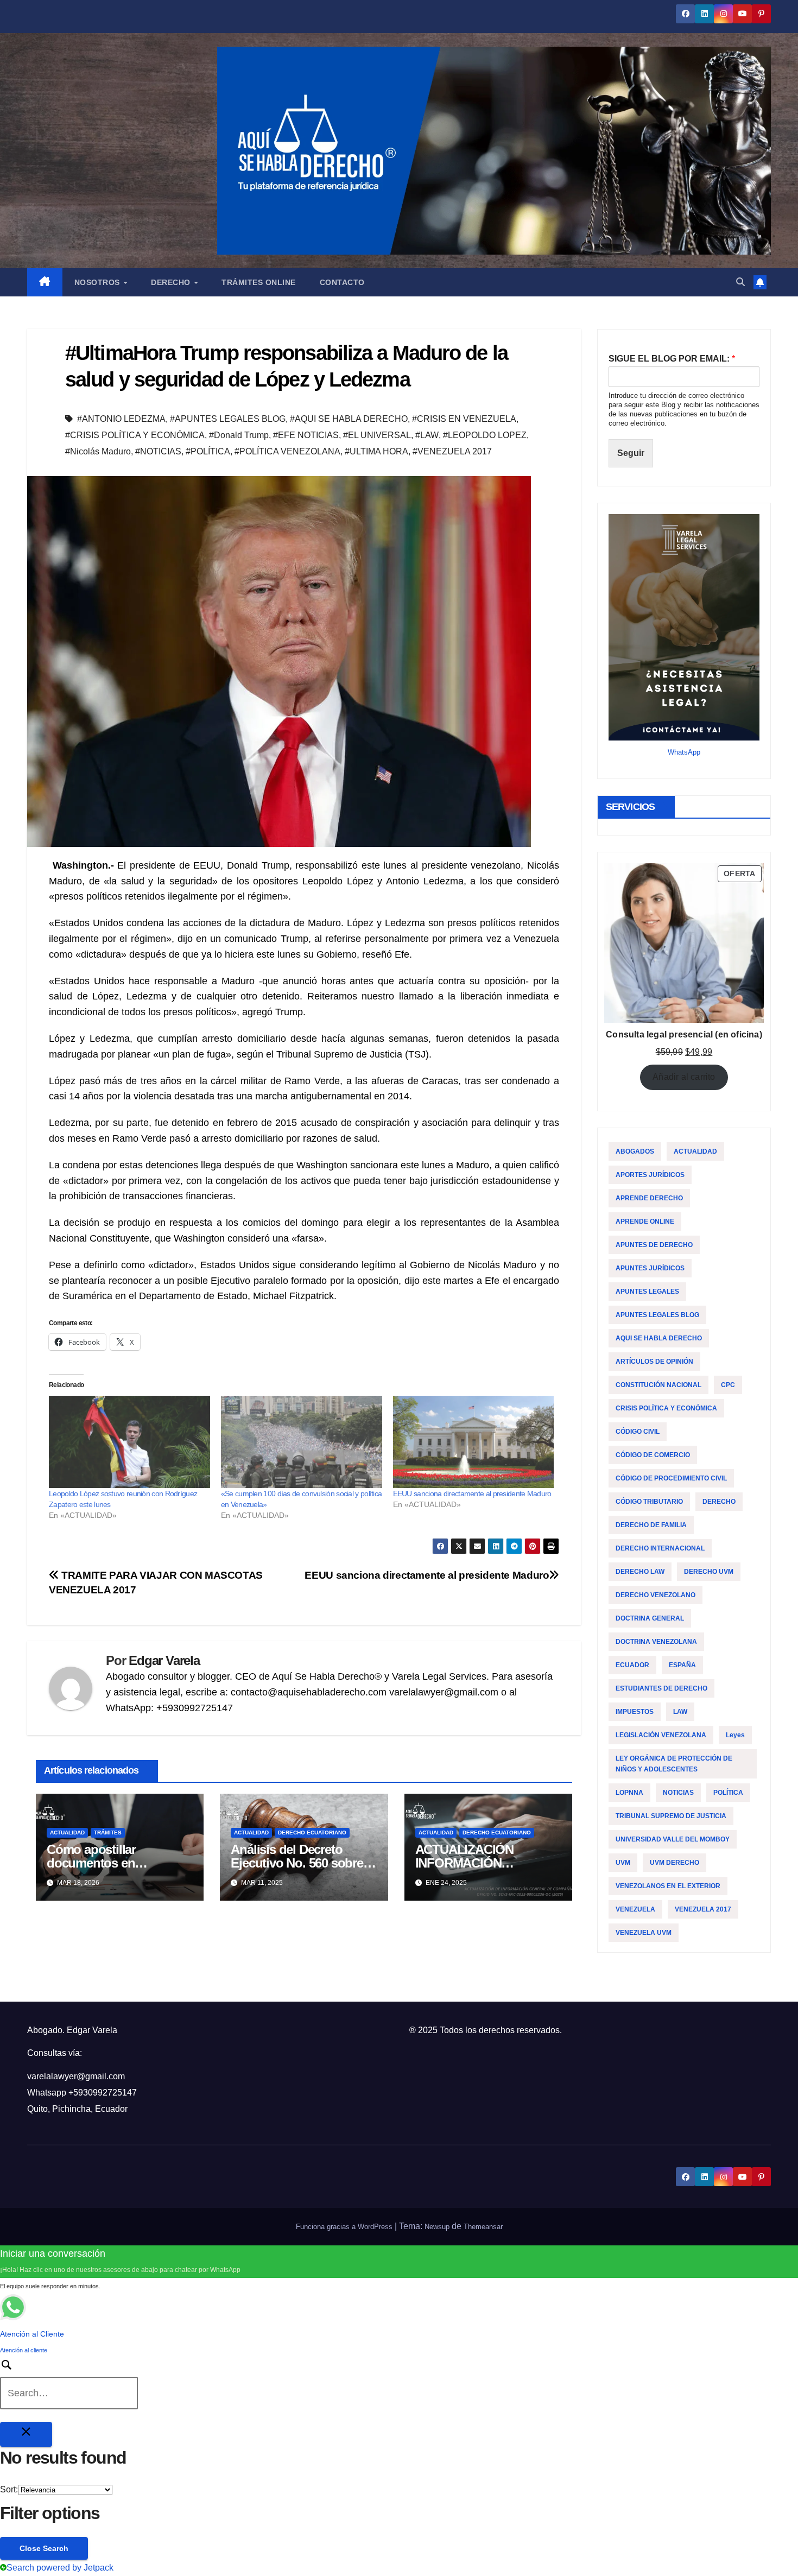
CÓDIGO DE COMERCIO (653, 1455)
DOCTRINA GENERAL (650, 1618)
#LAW (427, 435)
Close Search (44, 2548)
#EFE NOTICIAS (306, 435)
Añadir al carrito (684, 1077)
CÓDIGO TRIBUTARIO (649, 1502)
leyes (735, 1735)
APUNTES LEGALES (647, 1292)
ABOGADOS (635, 1151)
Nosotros (99, 282)
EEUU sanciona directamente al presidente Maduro (472, 1493)
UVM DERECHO (674, 1863)
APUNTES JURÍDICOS (650, 1268)
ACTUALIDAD (67, 1833)
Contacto (342, 282)
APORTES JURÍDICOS (650, 1175)
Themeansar (483, 2227)
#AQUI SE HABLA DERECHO (349, 419)
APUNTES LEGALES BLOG (657, 1315)
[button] (740, 282)
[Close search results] (26, 2434)
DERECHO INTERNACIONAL (660, 1548)
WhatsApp (684, 752)
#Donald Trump (239, 435)
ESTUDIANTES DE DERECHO (661, 1688)
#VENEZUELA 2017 (452, 451)
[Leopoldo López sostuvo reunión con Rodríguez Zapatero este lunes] (129, 1442)
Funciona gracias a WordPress (345, 2227)
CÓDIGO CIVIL (638, 1432)
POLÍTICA (728, 1793)
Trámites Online (259, 282)
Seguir (631, 453)
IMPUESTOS (635, 1712)
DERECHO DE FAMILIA (651, 1525)
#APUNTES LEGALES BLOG (228, 419)
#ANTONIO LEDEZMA (121, 419)
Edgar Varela (164, 1660)
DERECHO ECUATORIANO (312, 1833)
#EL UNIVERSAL (377, 435)
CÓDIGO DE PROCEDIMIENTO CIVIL (671, 1478)
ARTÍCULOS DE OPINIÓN (654, 1362)
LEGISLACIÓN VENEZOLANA (661, 1735)
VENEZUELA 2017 (703, 1909)
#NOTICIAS (158, 451)
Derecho (172, 282)
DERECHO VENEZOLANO (655, 1595)
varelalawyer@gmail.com (76, 2076)
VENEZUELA (635, 1909)
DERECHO (719, 1502)
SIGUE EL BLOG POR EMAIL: (672, 359)
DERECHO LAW (640, 1572)
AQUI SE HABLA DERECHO (659, 1338)
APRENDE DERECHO (649, 1198)
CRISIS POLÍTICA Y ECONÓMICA (666, 1408)
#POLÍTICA (208, 451)
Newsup (437, 2227)
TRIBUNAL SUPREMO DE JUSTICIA (671, 1816)
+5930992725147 (103, 2093)
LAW (680, 1712)
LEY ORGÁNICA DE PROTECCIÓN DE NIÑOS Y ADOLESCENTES (674, 1764)
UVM (623, 1863)
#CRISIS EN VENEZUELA (464, 419)
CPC (728, 1385)
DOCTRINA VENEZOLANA (656, 1642)
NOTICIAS (678, 1793)
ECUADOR (632, 1665)
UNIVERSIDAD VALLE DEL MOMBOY (673, 1839)
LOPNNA (629, 1793)
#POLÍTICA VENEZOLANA (287, 451)
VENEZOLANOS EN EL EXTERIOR (668, 1886)
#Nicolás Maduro (98, 451)
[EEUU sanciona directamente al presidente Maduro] (474, 1442)
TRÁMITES (108, 1833)
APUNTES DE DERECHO (654, 1245)
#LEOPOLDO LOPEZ (485, 435)
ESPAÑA (682, 1665)
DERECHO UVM (709, 1572)
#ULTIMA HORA (376, 451)
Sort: (9, 2489)
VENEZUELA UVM (644, 1933)
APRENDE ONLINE (645, 1221)
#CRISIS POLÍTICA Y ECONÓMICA (135, 435)
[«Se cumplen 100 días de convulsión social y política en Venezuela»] (302, 1442)
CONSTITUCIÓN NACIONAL (658, 1385)
